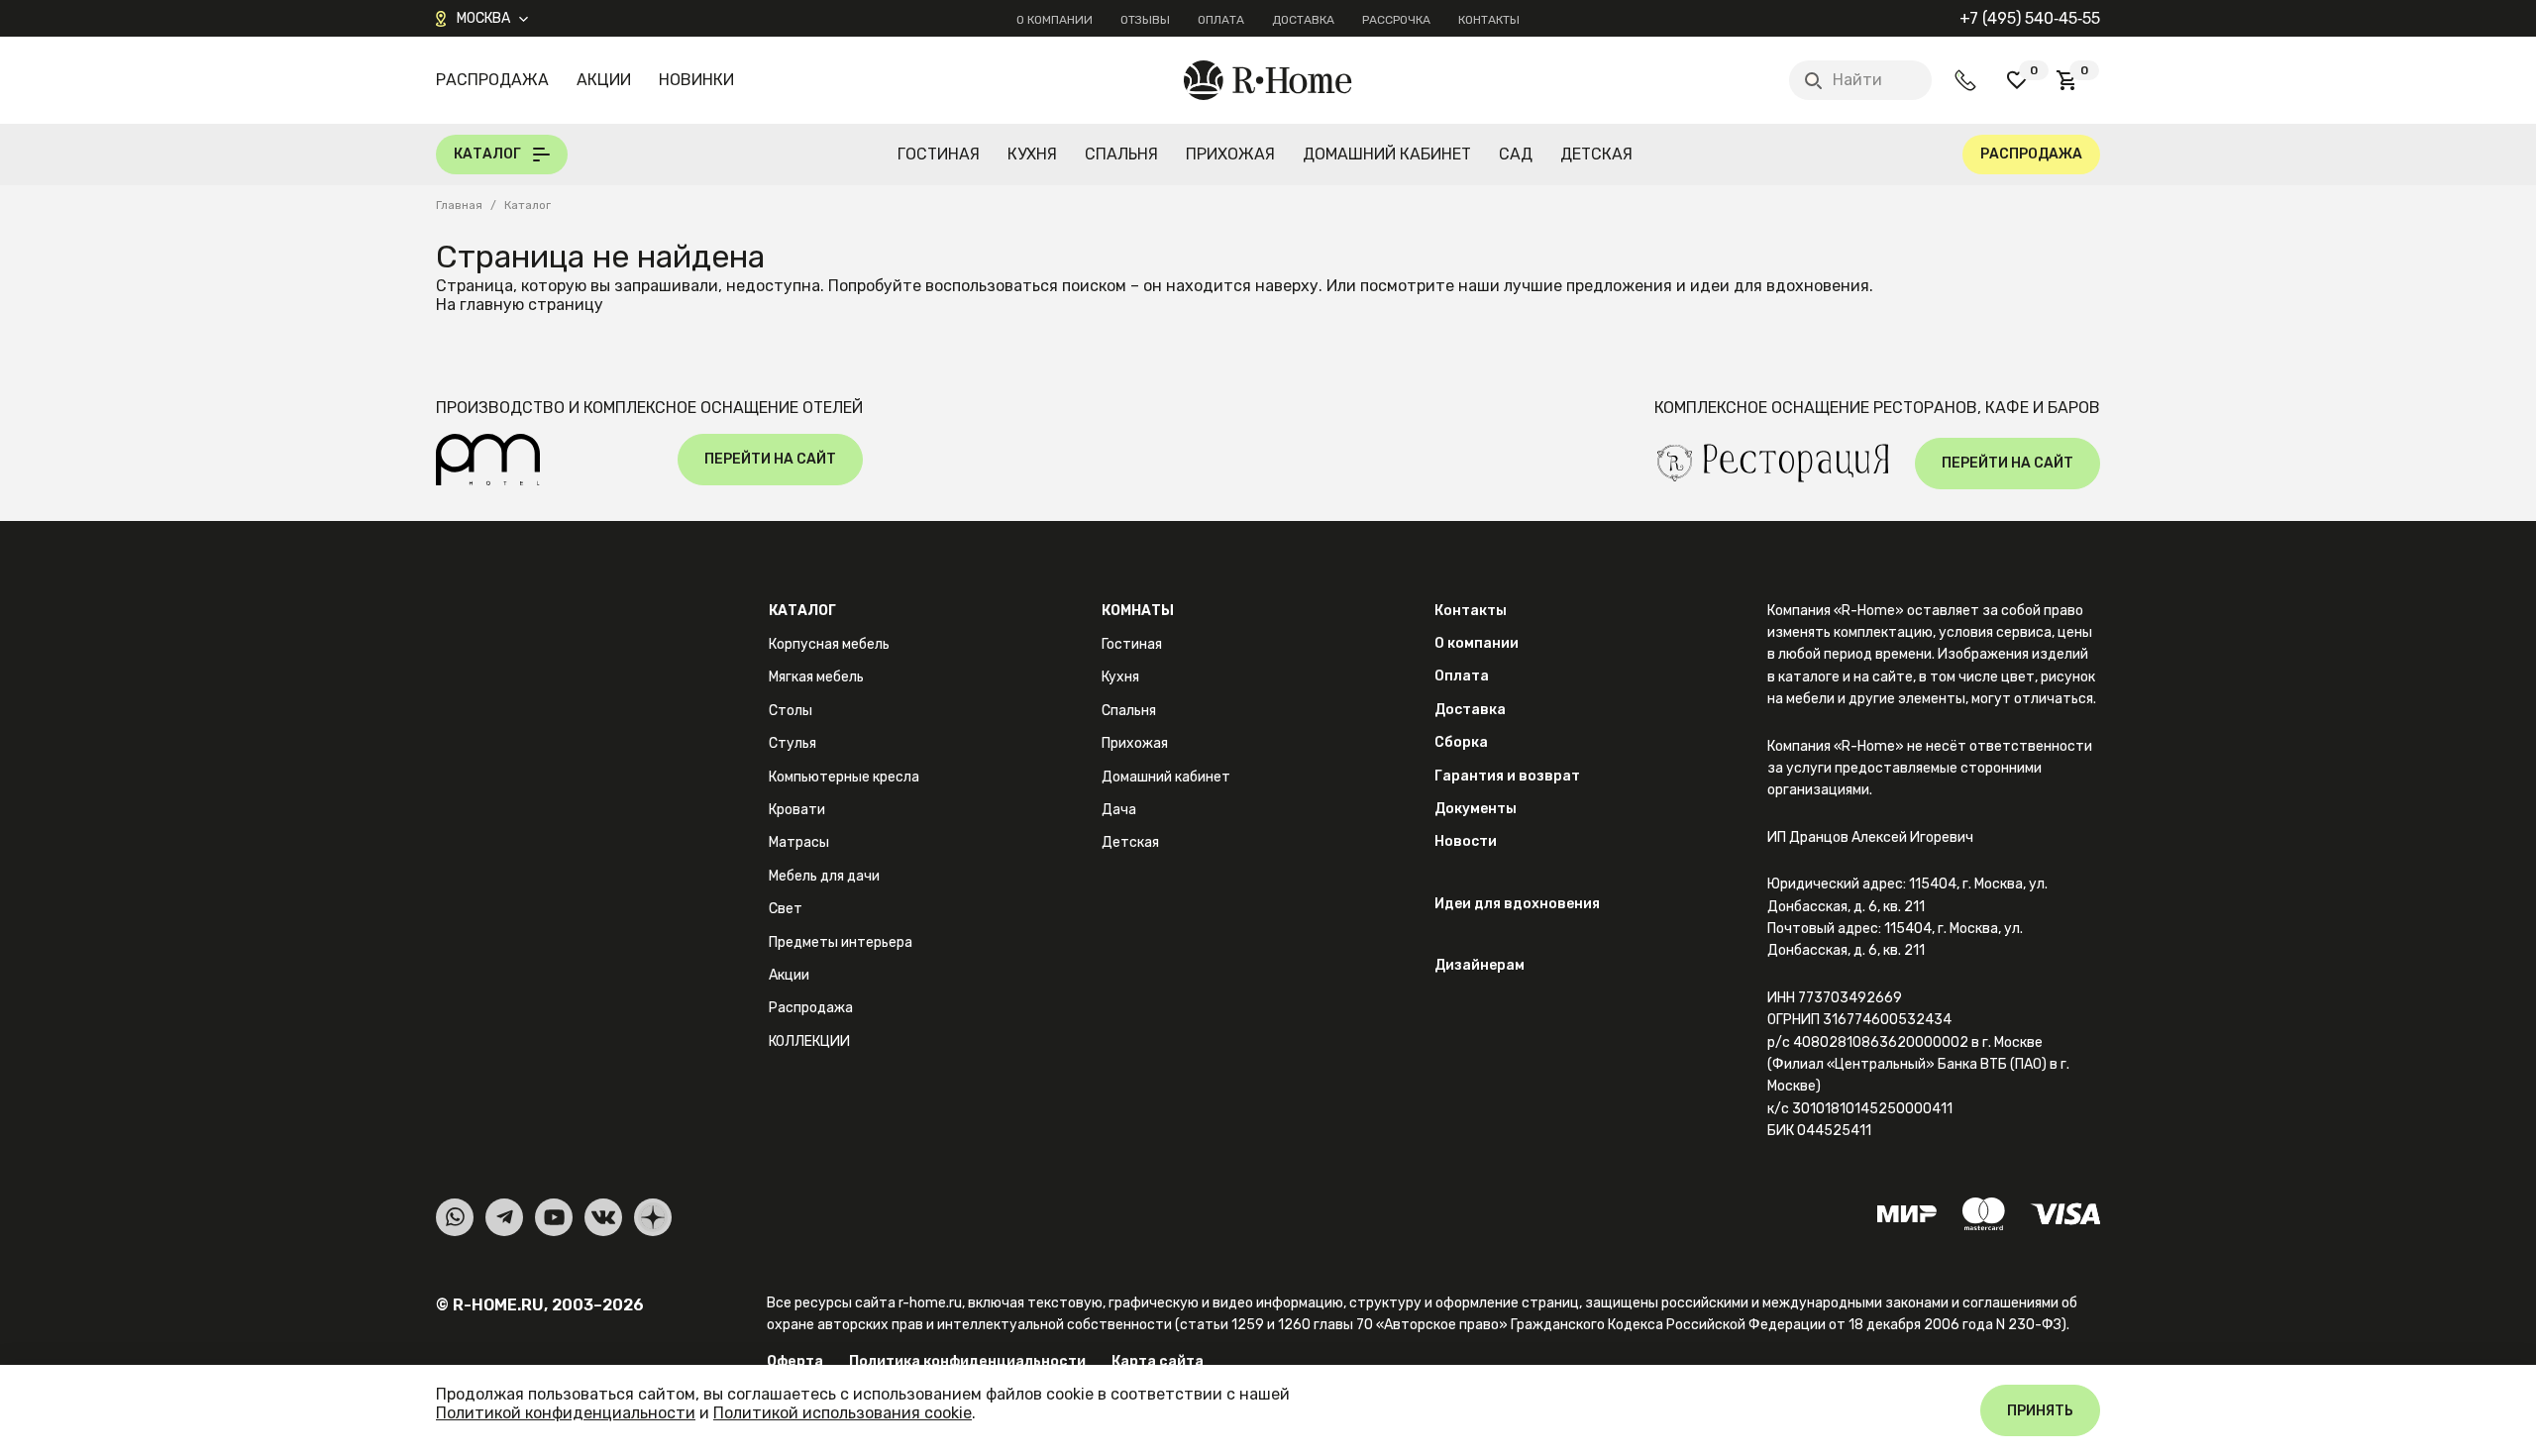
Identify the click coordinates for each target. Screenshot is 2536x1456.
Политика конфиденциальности (967, 1361)
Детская (1596, 154)
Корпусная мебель (829, 644)
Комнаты (1138, 611)
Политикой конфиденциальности (566, 1413)
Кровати (797, 810)
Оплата (1221, 20)
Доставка (1303, 20)
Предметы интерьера (841, 942)
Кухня (1032, 154)
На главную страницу (520, 305)
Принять (2040, 1411)
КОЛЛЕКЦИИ (809, 1041)
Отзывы (1145, 20)
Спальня (1121, 154)
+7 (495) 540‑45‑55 (2030, 18)
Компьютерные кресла (844, 777)
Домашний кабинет (1387, 154)
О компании (1055, 20)
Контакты (1489, 20)
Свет (786, 909)
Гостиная (939, 154)
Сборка (1461, 742)
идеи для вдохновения (1780, 286)
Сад (1516, 154)
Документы (1476, 809)
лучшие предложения (1588, 286)
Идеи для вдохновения (1517, 904)
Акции (604, 80)
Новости (1466, 841)
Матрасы (799, 842)
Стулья (792, 743)
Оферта (795, 1361)
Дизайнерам (1479, 965)
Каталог (802, 611)
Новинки (696, 80)
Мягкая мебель (816, 677)
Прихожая (1230, 154)
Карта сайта (1158, 1361)
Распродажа (492, 80)
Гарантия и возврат (1507, 776)
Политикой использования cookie (843, 1413)
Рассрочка (1396, 20)
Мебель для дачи (824, 876)
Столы (791, 711)
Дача (1119, 810)
